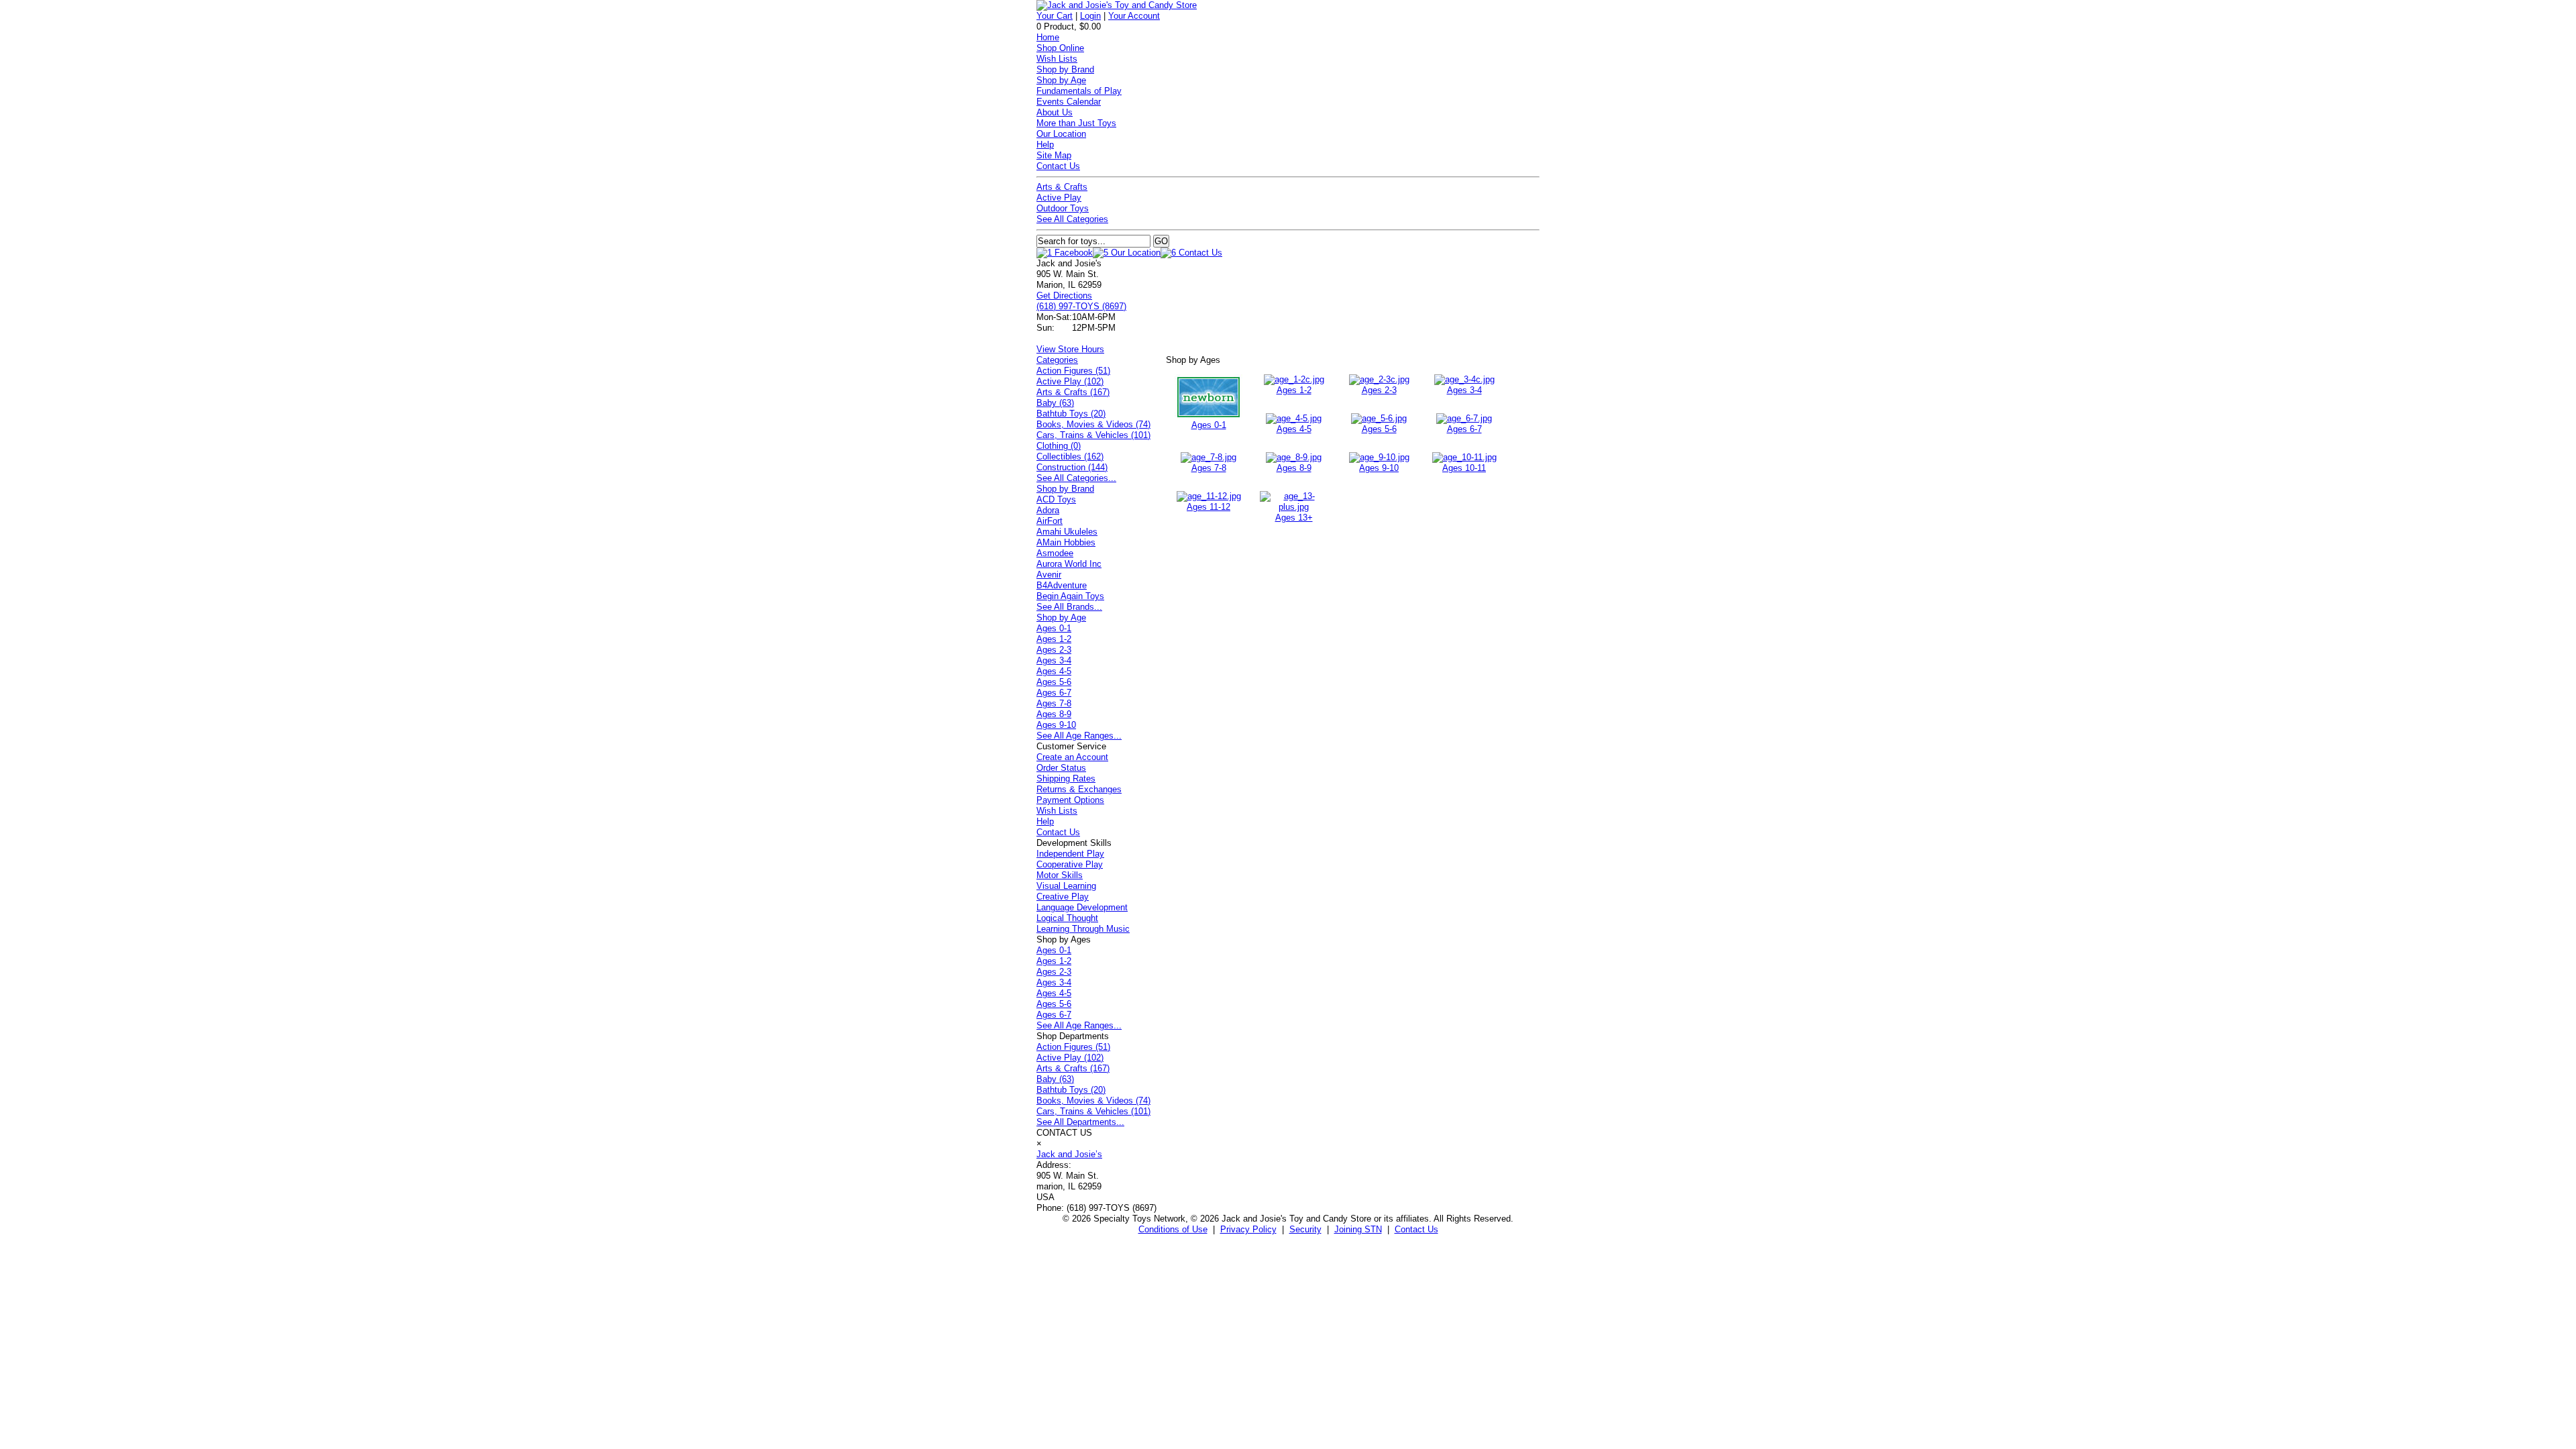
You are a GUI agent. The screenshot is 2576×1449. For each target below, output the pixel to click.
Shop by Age (1061, 80)
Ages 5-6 (1379, 429)
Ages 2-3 (1379, 390)
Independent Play (1070, 854)
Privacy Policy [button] (1248, 1229)
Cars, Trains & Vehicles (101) (1093, 435)
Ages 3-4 (1464, 390)
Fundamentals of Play (1079, 91)
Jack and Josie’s (1069, 1154)
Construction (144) (1072, 467)
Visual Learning (1066, 886)
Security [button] (1305, 1229)
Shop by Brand (1065, 69)
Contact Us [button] (1416, 1229)
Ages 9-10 (1379, 468)
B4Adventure (1062, 585)
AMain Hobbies (1066, 542)
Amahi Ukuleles (1067, 532)
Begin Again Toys (1070, 596)
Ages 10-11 (1464, 468)
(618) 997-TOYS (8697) (1081, 306)
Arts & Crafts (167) (1073, 392)
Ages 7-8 (1209, 468)
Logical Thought (1067, 918)
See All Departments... (1080, 1122)
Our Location (1061, 134)
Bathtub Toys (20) (1071, 414)
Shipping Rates (1066, 779)
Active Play (1059, 198)
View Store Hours (1070, 349)
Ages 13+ (1294, 518)
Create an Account (1072, 757)
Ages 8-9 (1294, 468)
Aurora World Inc (1069, 564)
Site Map (1054, 155)
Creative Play (1063, 897)
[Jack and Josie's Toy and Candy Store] (1117, 5)
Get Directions (1064, 296)
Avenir (1049, 575)
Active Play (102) (1070, 381)
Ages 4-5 (1294, 429)
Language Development (1082, 907)
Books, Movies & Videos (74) (1093, 424)
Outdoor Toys (1063, 208)
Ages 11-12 (1209, 507)
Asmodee (1055, 553)
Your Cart (1055, 16)
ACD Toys (1056, 499)
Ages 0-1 (1209, 425)
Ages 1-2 (1294, 390)
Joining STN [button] (1358, 1229)
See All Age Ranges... (1079, 736)
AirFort (1050, 521)
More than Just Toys (1076, 123)
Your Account (1134, 16)
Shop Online (1060, 48)
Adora (1048, 510)
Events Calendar (1069, 102)
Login (1090, 16)
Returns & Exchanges (1079, 789)
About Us (1055, 112)
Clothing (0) (1059, 446)
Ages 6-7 (1464, 429)
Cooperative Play (1070, 864)
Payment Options (1070, 800)
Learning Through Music (1083, 929)
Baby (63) (1055, 403)
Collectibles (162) (1070, 457)
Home (1048, 37)
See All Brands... (1069, 607)
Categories (1057, 360)
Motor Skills (1060, 875)
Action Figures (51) (1073, 371)
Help (1045, 145)
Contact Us (1058, 166)
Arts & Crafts (1062, 187)
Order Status (1061, 768)
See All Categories (1072, 219)
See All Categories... (1076, 478)
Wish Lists (1057, 59)
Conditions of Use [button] (1173, 1229)
